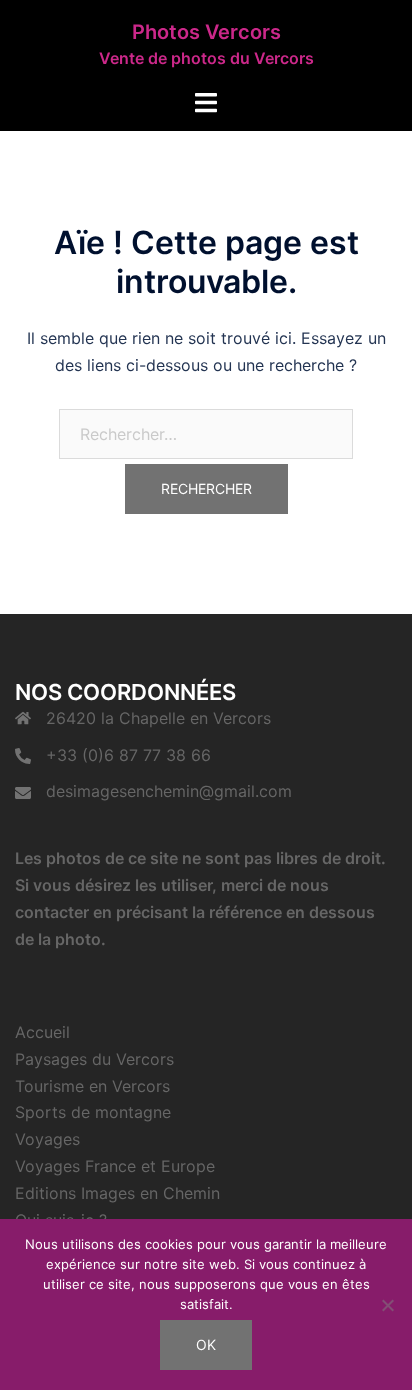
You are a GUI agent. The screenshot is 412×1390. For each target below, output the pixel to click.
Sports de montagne (93, 1112)
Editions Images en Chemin (117, 1193)
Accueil (42, 1032)
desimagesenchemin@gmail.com (169, 791)
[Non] (387, 1305)
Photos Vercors (206, 32)
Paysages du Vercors (94, 1059)
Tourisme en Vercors (92, 1086)
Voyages (47, 1139)
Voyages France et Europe (115, 1166)
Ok (206, 1344)
